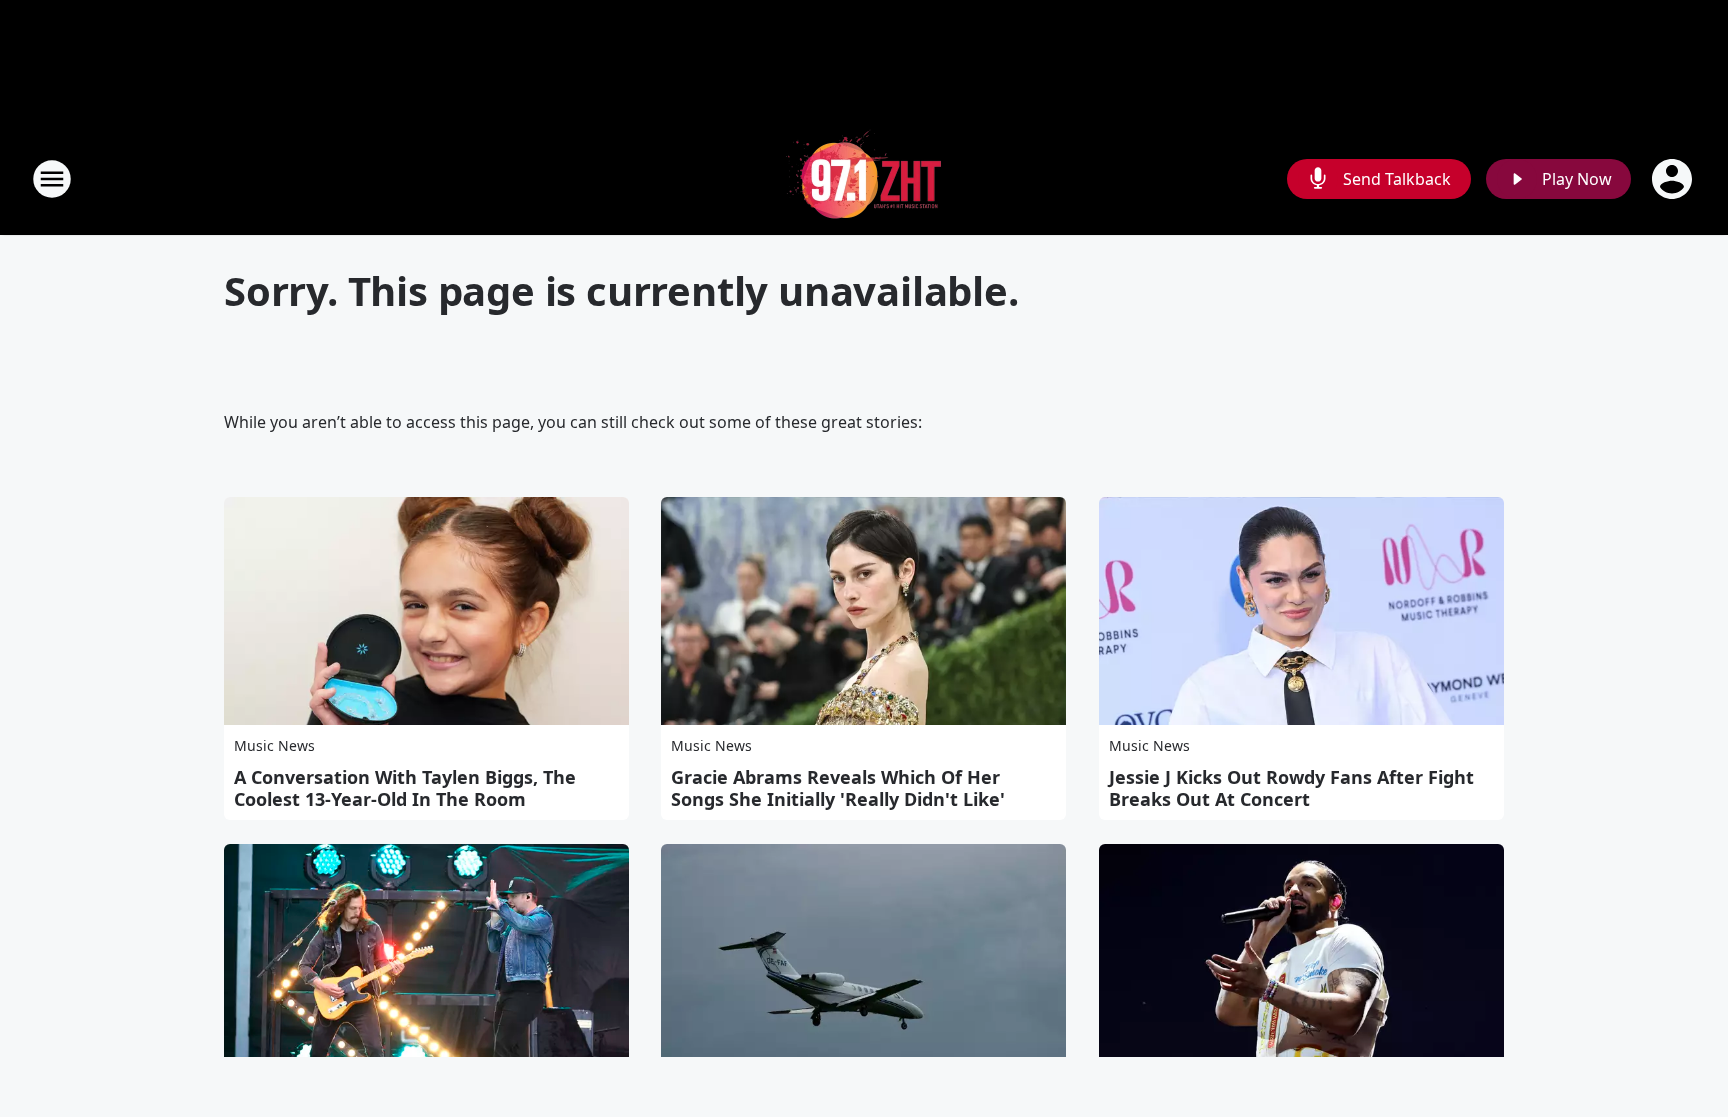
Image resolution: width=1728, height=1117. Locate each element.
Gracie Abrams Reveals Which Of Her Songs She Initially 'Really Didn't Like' (838, 788)
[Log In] (1674, 179)
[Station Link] (864, 178)
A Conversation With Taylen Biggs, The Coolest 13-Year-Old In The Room (405, 788)
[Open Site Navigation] (52, 179)
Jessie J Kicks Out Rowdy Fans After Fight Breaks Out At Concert (1291, 788)
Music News (274, 745)
